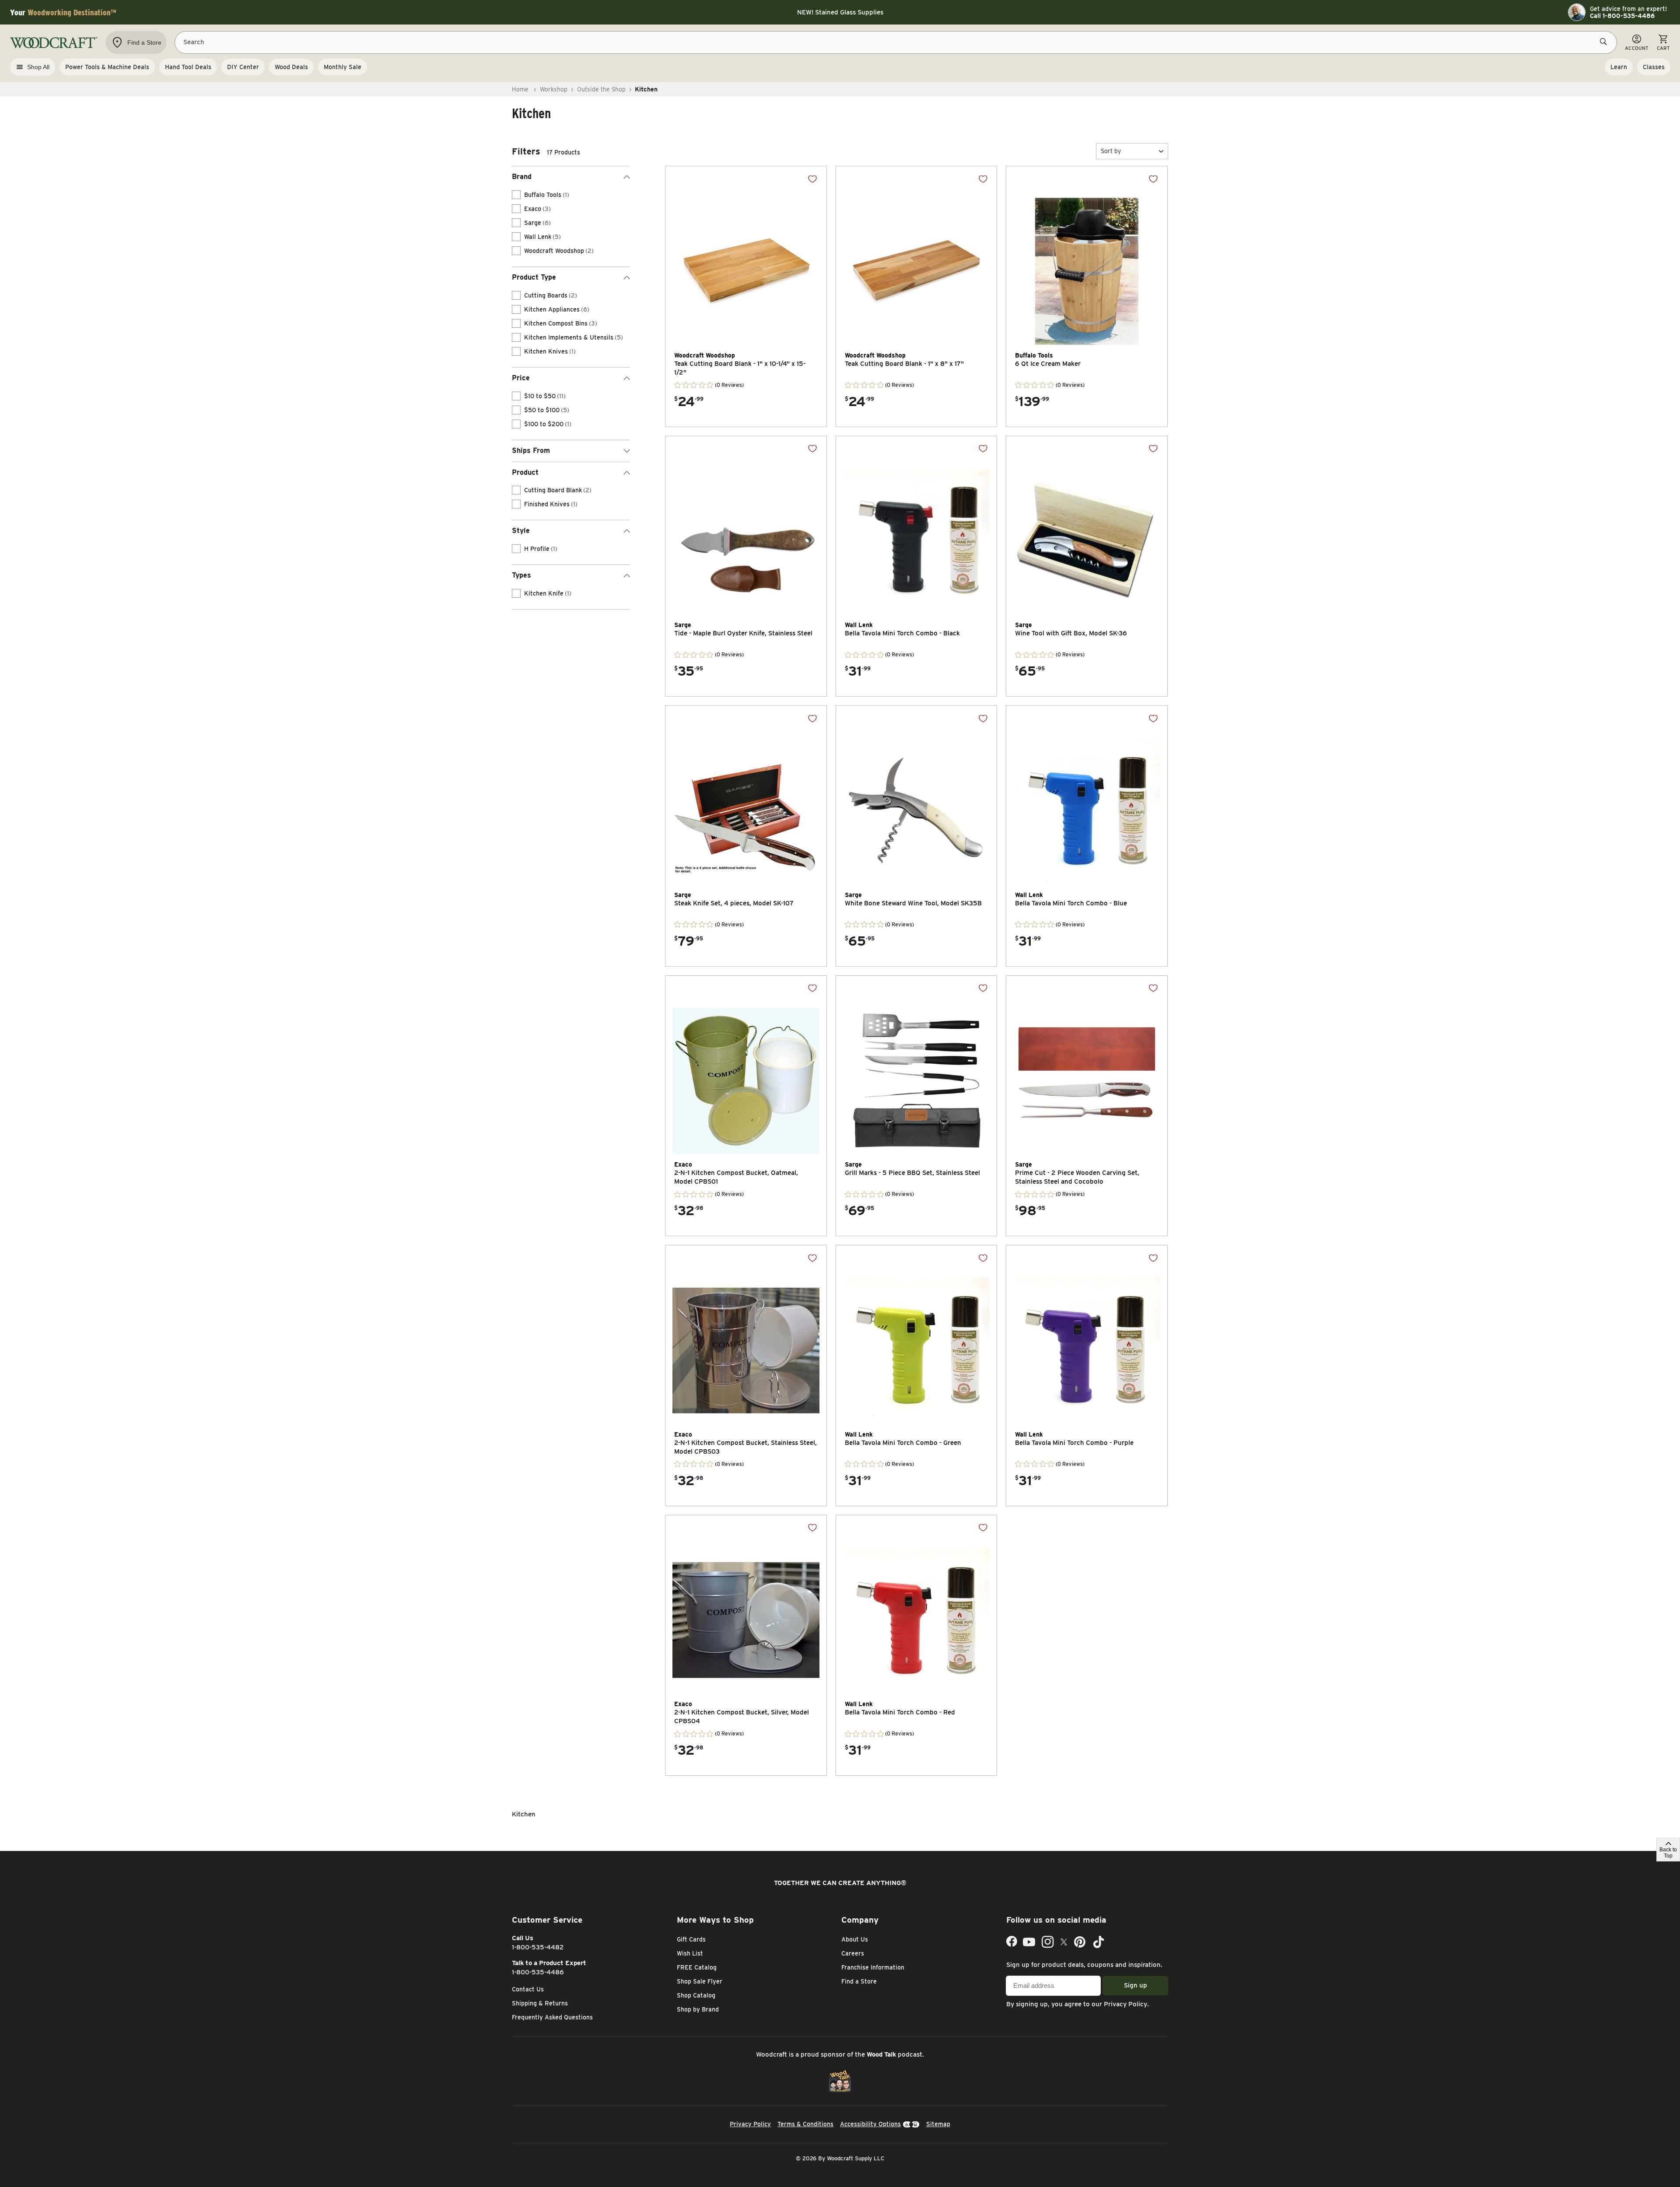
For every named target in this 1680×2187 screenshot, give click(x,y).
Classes (1654, 67)
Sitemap (938, 2124)
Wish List (690, 1953)
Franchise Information (873, 1967)
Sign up (1136, 1985)
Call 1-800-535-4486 (1622, 16)
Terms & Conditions (805, 2124)
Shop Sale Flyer (700, 1981)
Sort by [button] (1111, 151)
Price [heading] (521, 378)
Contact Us (528, 1989)
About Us (855, 1939)
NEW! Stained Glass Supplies (840, 12)
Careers (853, 1953)
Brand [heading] (522, 177)
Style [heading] (521, 531)
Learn (1619, 67)
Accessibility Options (870, 2124)
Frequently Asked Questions (552, 2017)
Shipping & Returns (540, 2003)
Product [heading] (525, 472)
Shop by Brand (698, 2009)
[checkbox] (516, 195)
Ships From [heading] (531, 450)
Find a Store (859, 1981)
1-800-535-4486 (538, 1972)
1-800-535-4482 (538, 1947)
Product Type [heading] (534, 277)
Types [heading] (521, 575)
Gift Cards (691, 1939)
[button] (1132, 151)
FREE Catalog (697, 1967)
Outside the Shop (601, 89)
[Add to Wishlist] (812, 179)
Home (520, 89)
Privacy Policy (1125, 2004)
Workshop (554, 89)
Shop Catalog (696, 1995)
